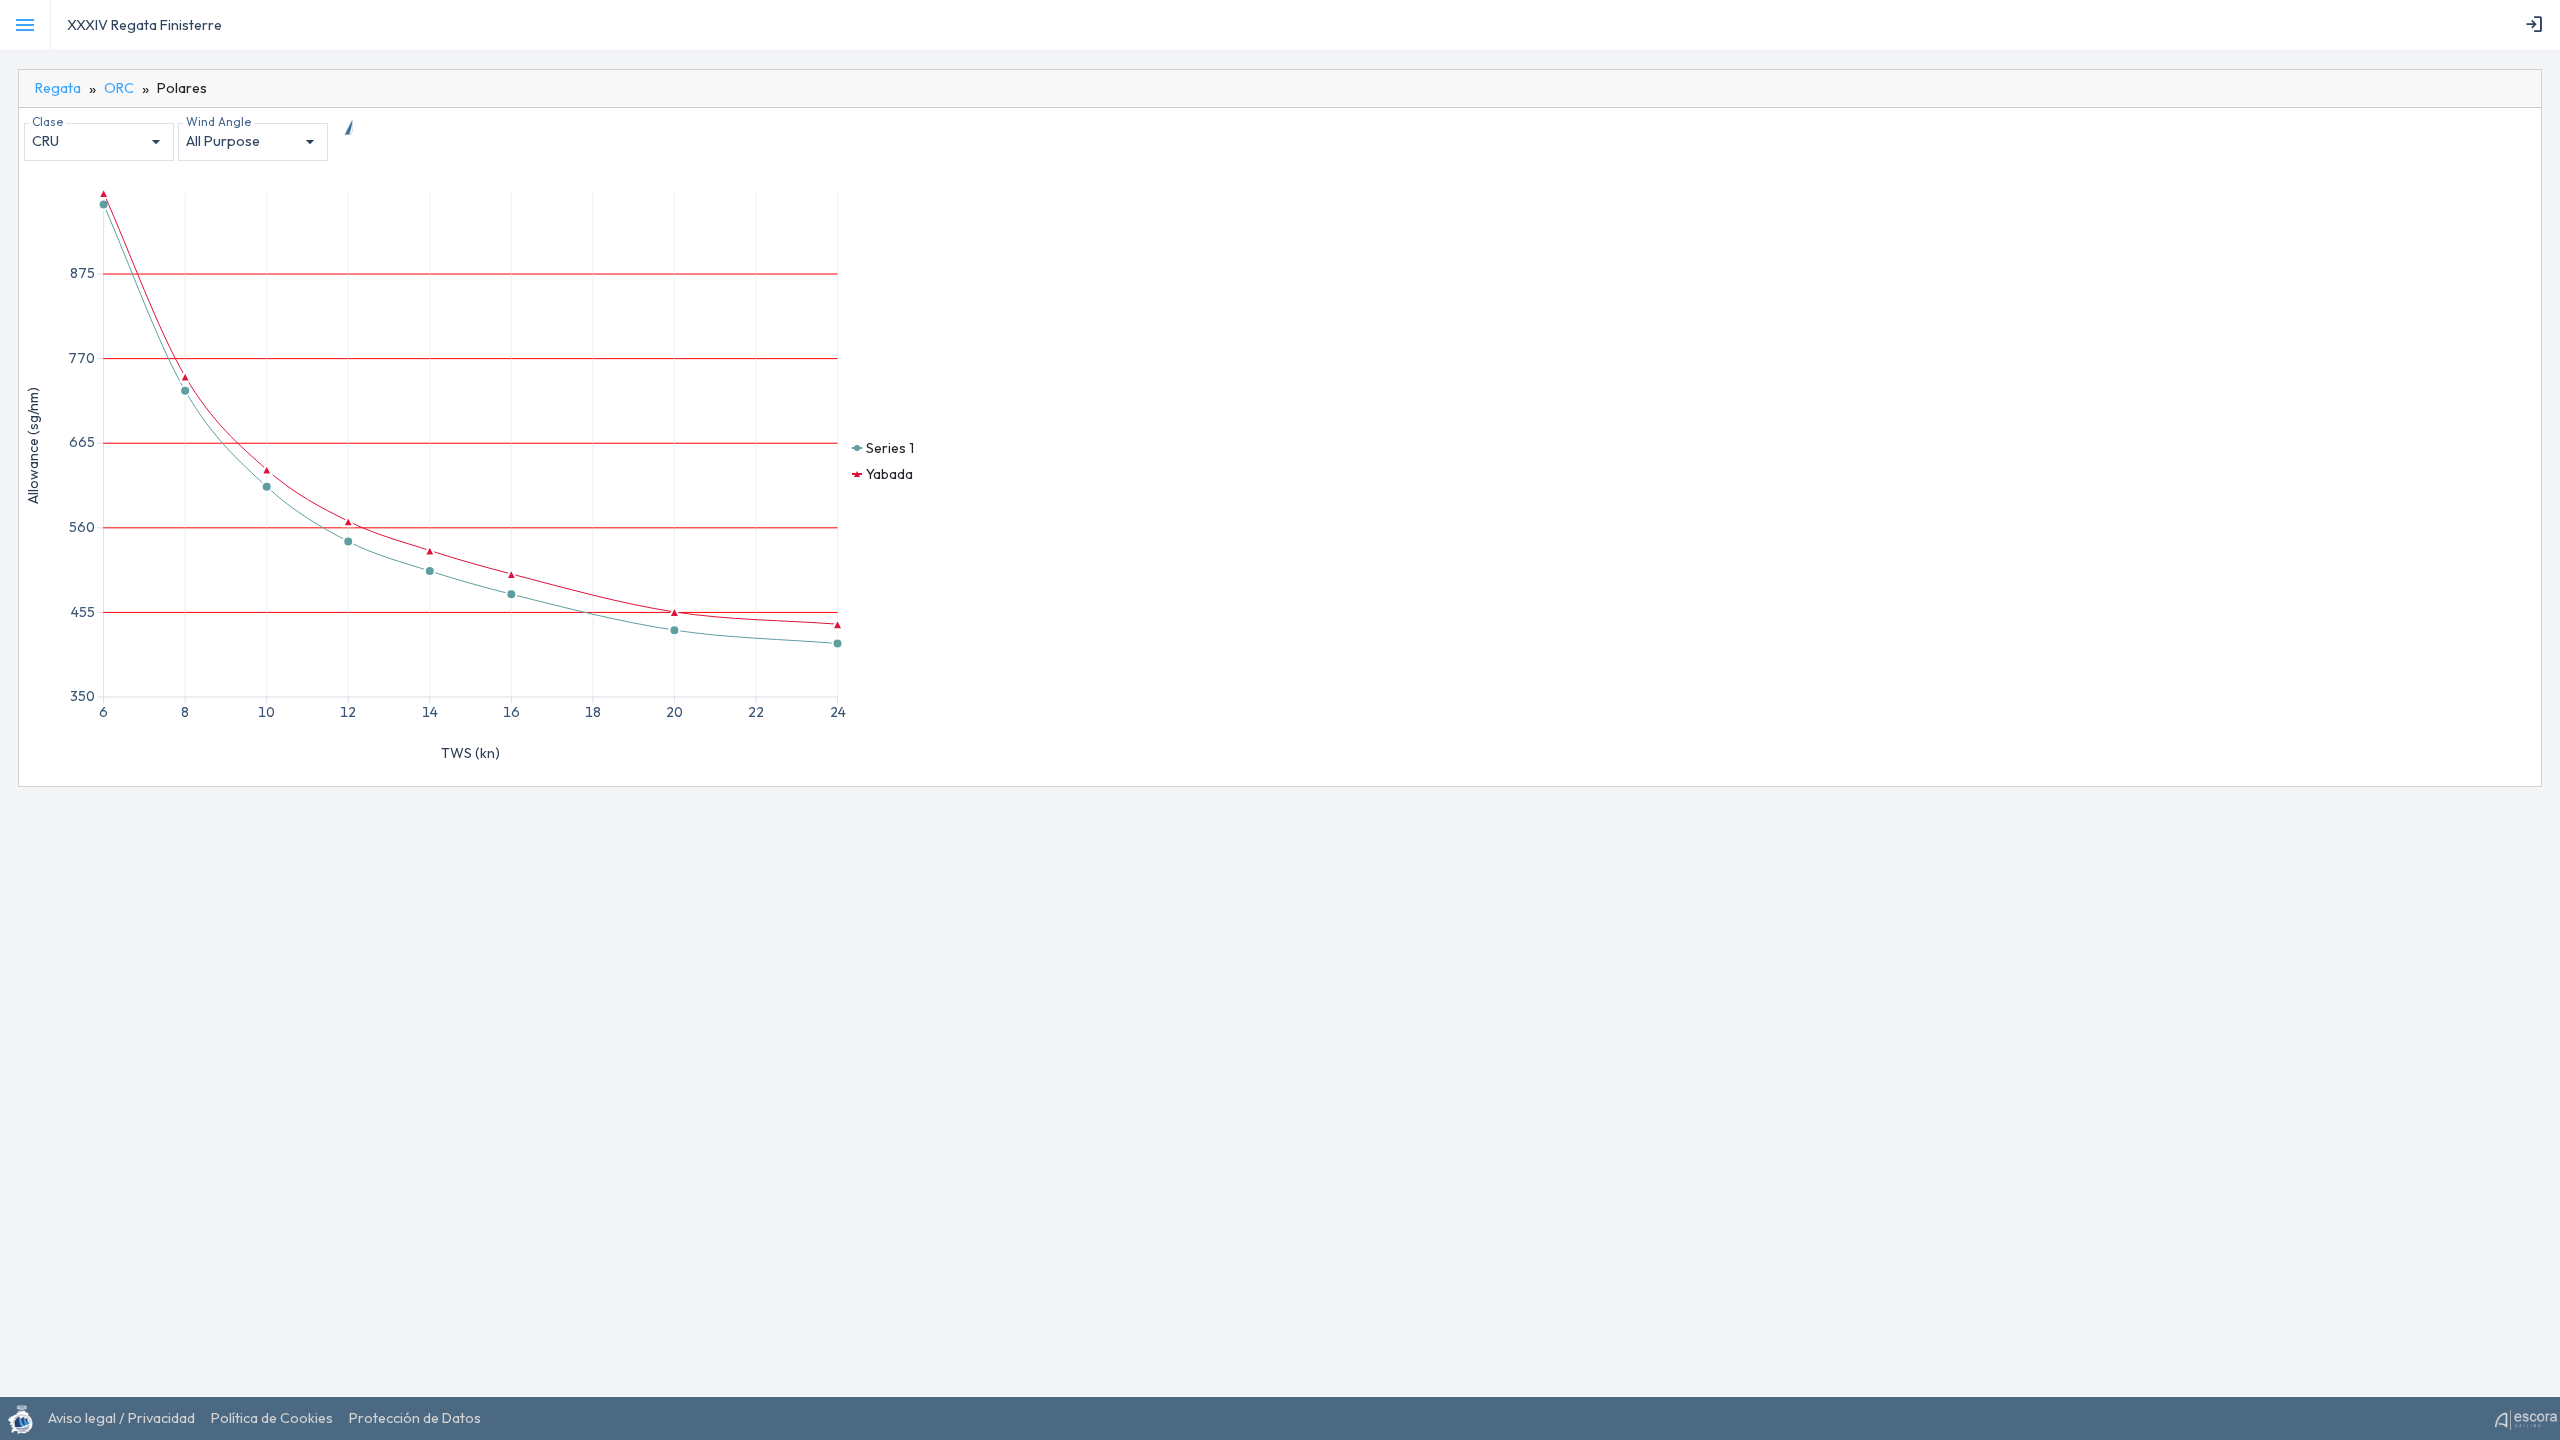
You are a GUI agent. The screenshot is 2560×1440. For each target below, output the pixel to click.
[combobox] (99, 142)
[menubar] (2538, 25)
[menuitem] (2538, 25)
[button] (883, 448)
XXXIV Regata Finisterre (144, 25)
